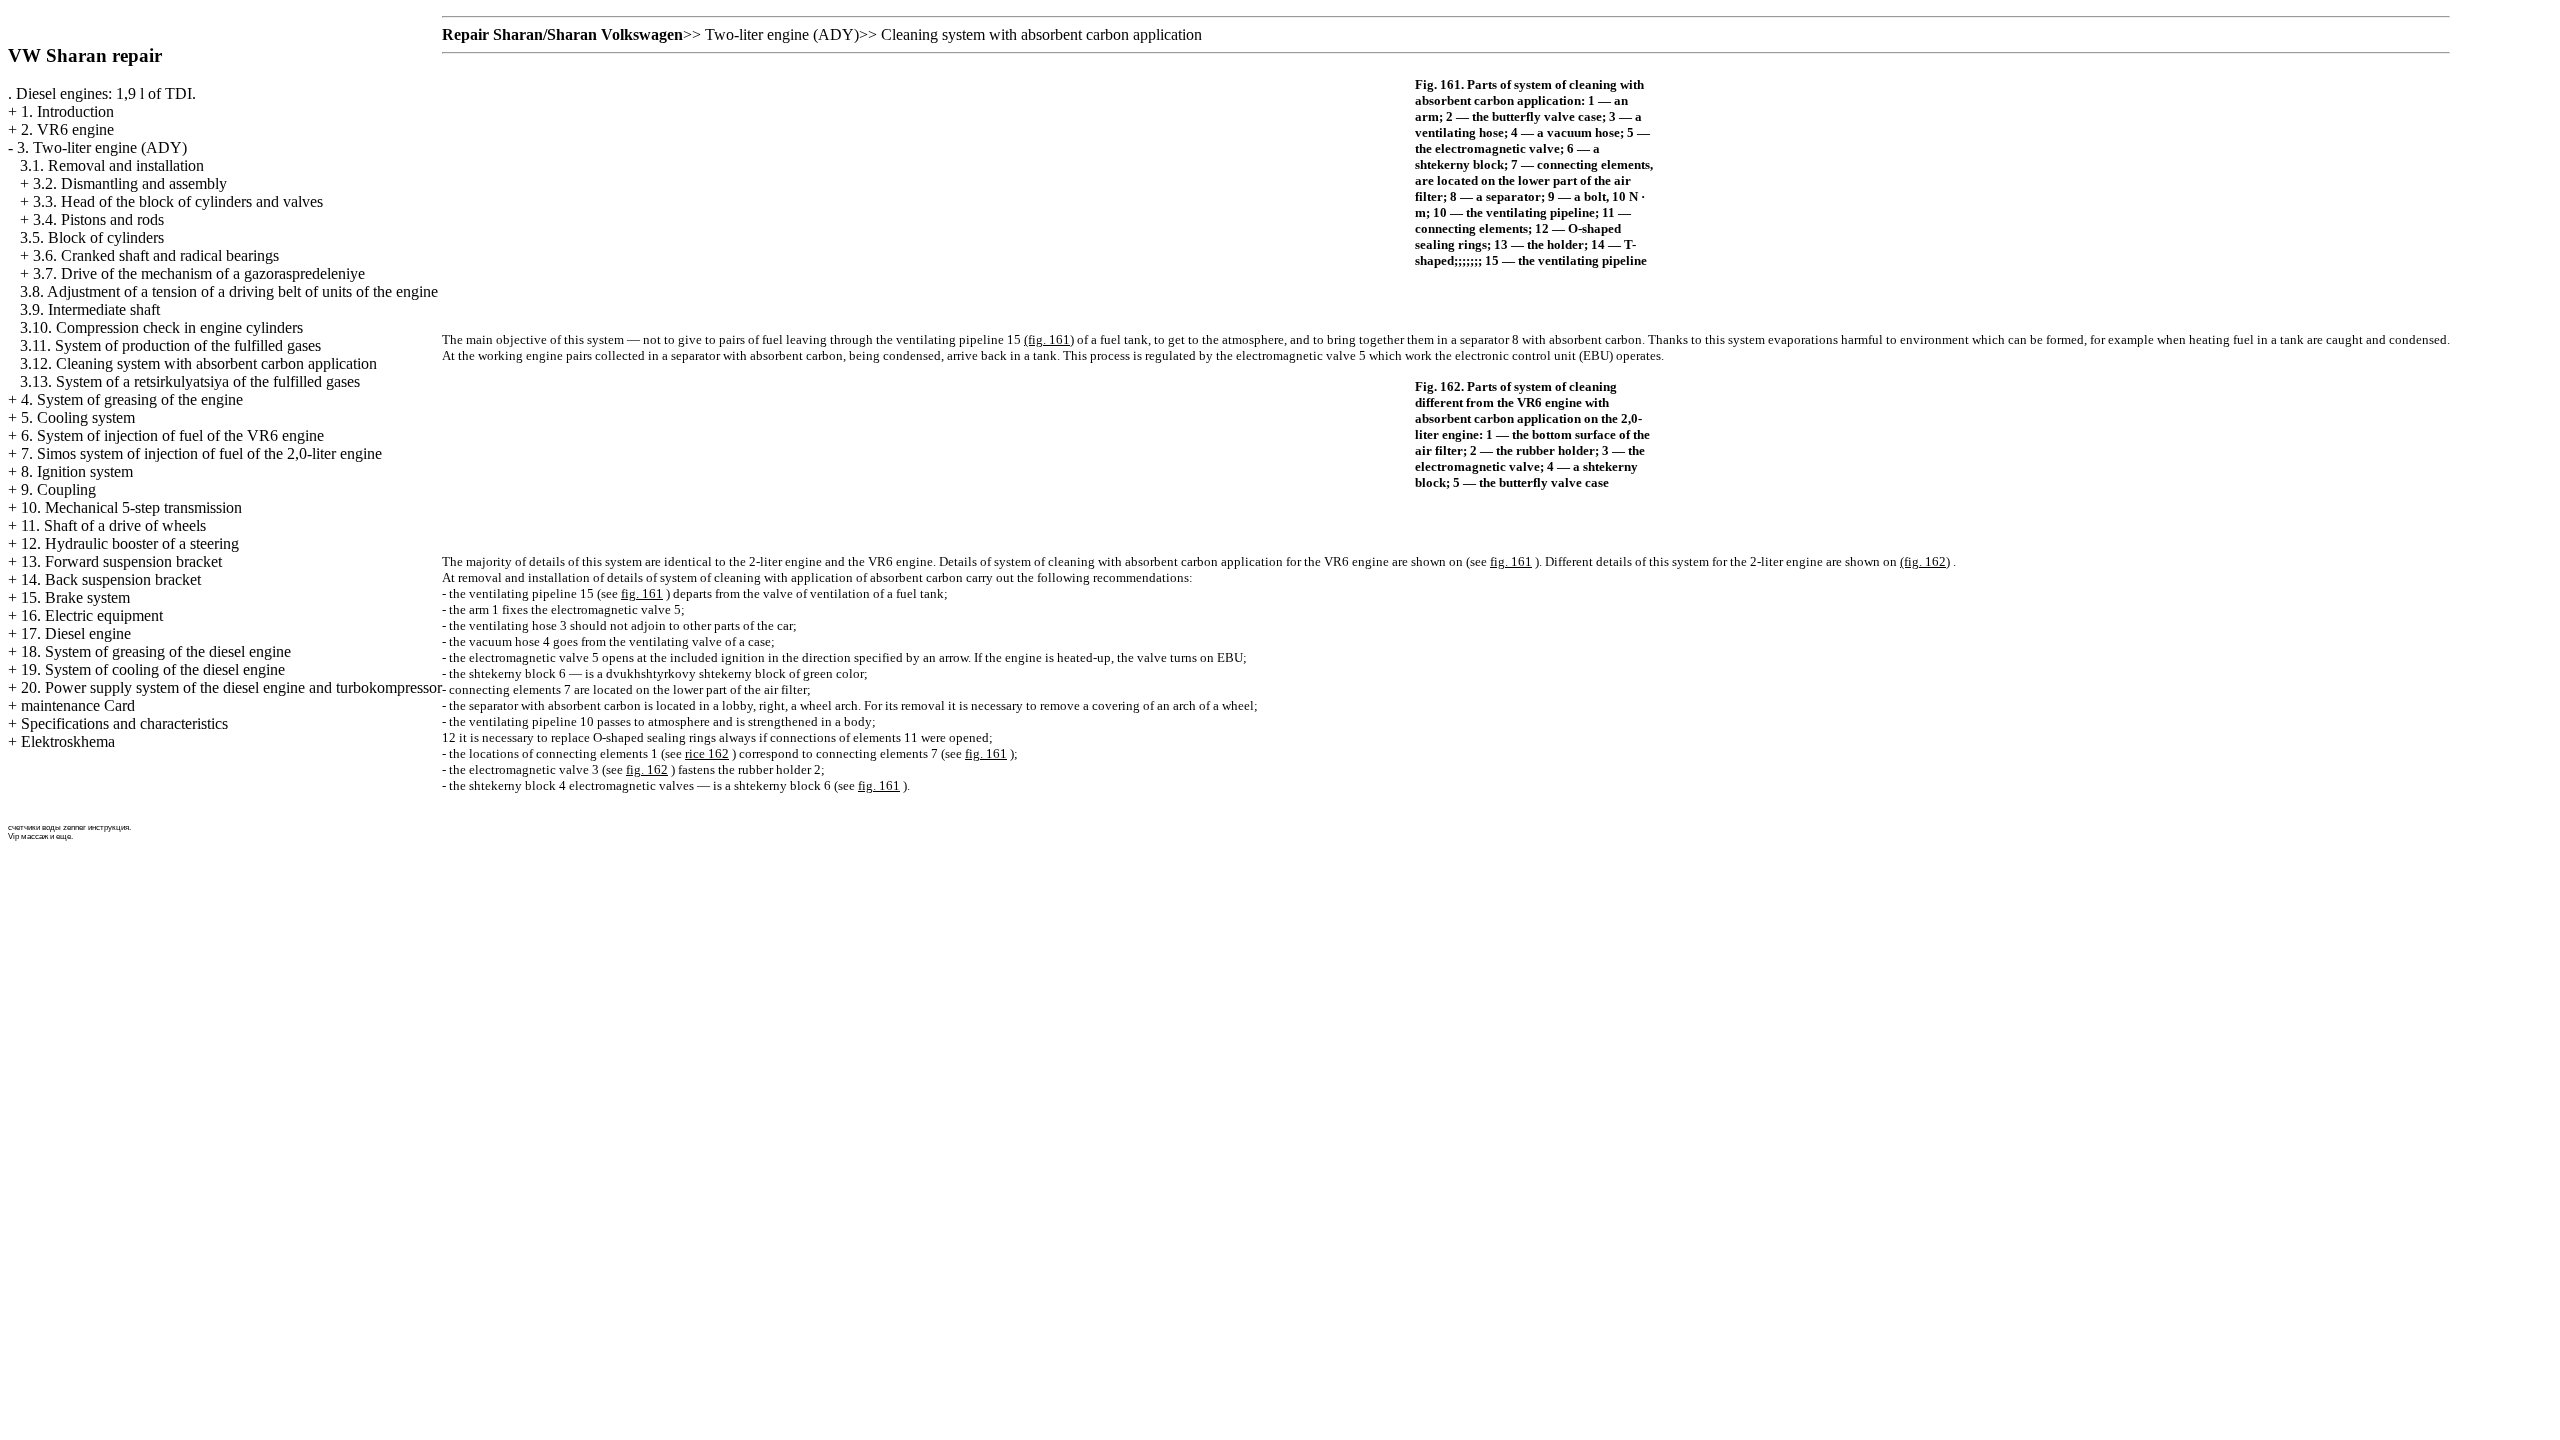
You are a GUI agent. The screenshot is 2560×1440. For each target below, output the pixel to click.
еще (63, 836)
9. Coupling (58, 489)
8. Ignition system (77, 471)
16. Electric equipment (92, 615)
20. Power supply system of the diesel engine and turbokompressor (231, 687)
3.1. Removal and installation (112, 165)
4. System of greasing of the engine (132, 399)
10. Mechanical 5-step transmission (131, 507)
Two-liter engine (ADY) (782, 34)
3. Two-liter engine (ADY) (102, 147)
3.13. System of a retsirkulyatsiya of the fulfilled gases (190, 381)
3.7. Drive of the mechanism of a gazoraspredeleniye (199, 273)
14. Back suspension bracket (111, 579)
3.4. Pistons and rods (98, 219)
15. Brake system (75, 597)
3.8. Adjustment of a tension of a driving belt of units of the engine (229, 291)
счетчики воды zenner (47, 827)
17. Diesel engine (76, 633)
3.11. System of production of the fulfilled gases (170, 345)
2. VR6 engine (67, 129)
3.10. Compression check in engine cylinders (161, 327)
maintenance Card (78, 705)
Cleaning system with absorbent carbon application (1041, 34)
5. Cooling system (78, 417)
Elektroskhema (68, 741)
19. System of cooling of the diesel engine (153, 669)
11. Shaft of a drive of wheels (113, 525)
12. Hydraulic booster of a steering (130, 543)
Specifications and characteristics (124, 723)
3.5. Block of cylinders (92, 237)
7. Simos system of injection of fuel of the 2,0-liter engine (201, 453)
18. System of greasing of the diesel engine (156, 651)
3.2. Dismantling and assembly (130, 183)
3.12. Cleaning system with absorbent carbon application (198, 363)
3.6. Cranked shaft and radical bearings (156, 255)
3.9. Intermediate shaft (90, 309)
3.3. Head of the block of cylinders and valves (178, 201)
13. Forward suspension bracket (121, 561)
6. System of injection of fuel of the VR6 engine (172, 435)
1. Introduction (67, 111)
